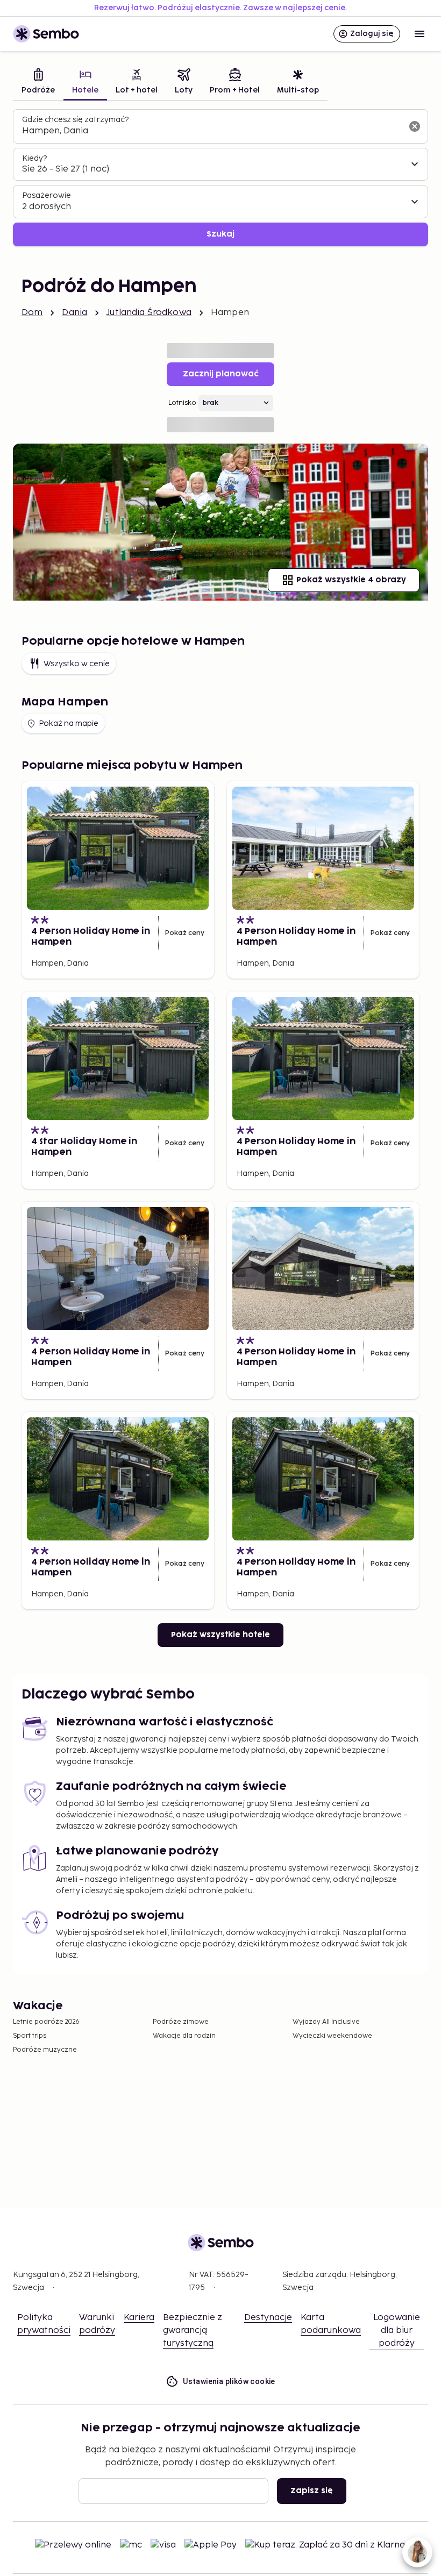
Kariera (139, 2318)
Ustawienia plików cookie (229, 2381)
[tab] (38, 83)
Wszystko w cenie (77, 664)
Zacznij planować (221, 374)
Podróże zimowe (181, 2022)
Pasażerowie (47, 195)
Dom (32, 313)
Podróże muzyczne (45, 2050)
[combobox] (212, 131)
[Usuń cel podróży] (415, 126)
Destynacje (268, 2318)
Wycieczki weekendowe (332, 2036)
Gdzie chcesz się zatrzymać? (75, 120)
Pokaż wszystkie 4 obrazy (351, 580)
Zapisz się (312, 2491)
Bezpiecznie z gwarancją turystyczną (193, 2331)
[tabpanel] (220, 178)
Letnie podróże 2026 (46, 2022)
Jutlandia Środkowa (149, 313)
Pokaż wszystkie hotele (220, 1635)
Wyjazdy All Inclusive (326, 2022)
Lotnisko (182, 403)
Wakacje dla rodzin (184, 2036)
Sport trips (30, 2036)
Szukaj (220, 234)
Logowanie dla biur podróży (397, 2331)
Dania (74, 313)
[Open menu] (419, 34)
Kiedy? (34, 158)
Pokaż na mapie (69, 723)
